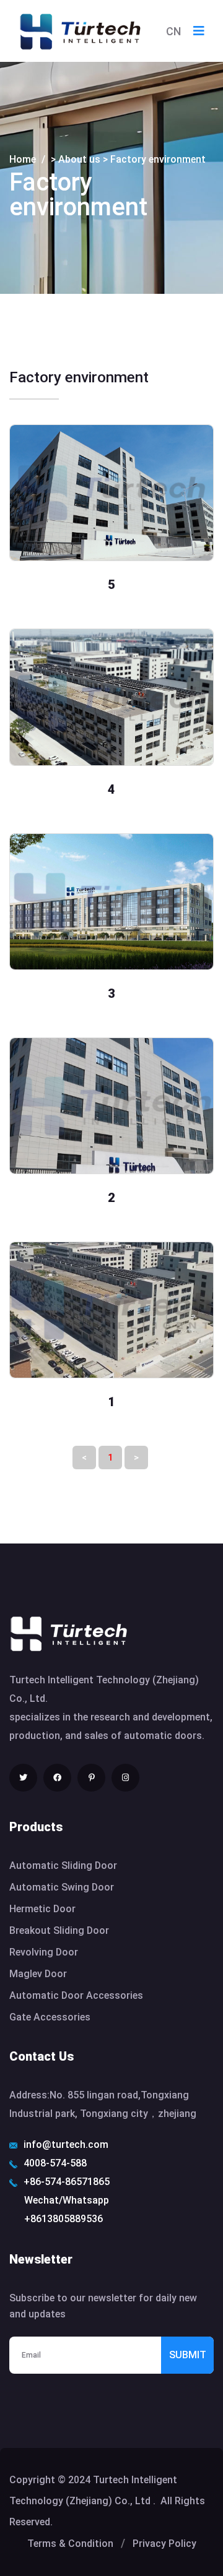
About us (79, 159)
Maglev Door (38, 1974)
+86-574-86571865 (67, 2182)
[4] (111, 697)
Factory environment (158, 159)
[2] (111, 1106)
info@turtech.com (66, 2145)
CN (173, 31)
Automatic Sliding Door (63, 1865)
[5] (111, 493)
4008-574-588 (55, 2163)
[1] (111, 1310)
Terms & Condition (70, 2544)
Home (23, 159)
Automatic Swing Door (62, 1887)
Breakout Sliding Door (59, 1930)
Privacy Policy (164, 2544)
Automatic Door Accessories (76, 1995)
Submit (188, 2355)
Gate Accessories (50, 2017)
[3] (111, 902)
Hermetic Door (42, 1909)
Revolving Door (44, 1952)
